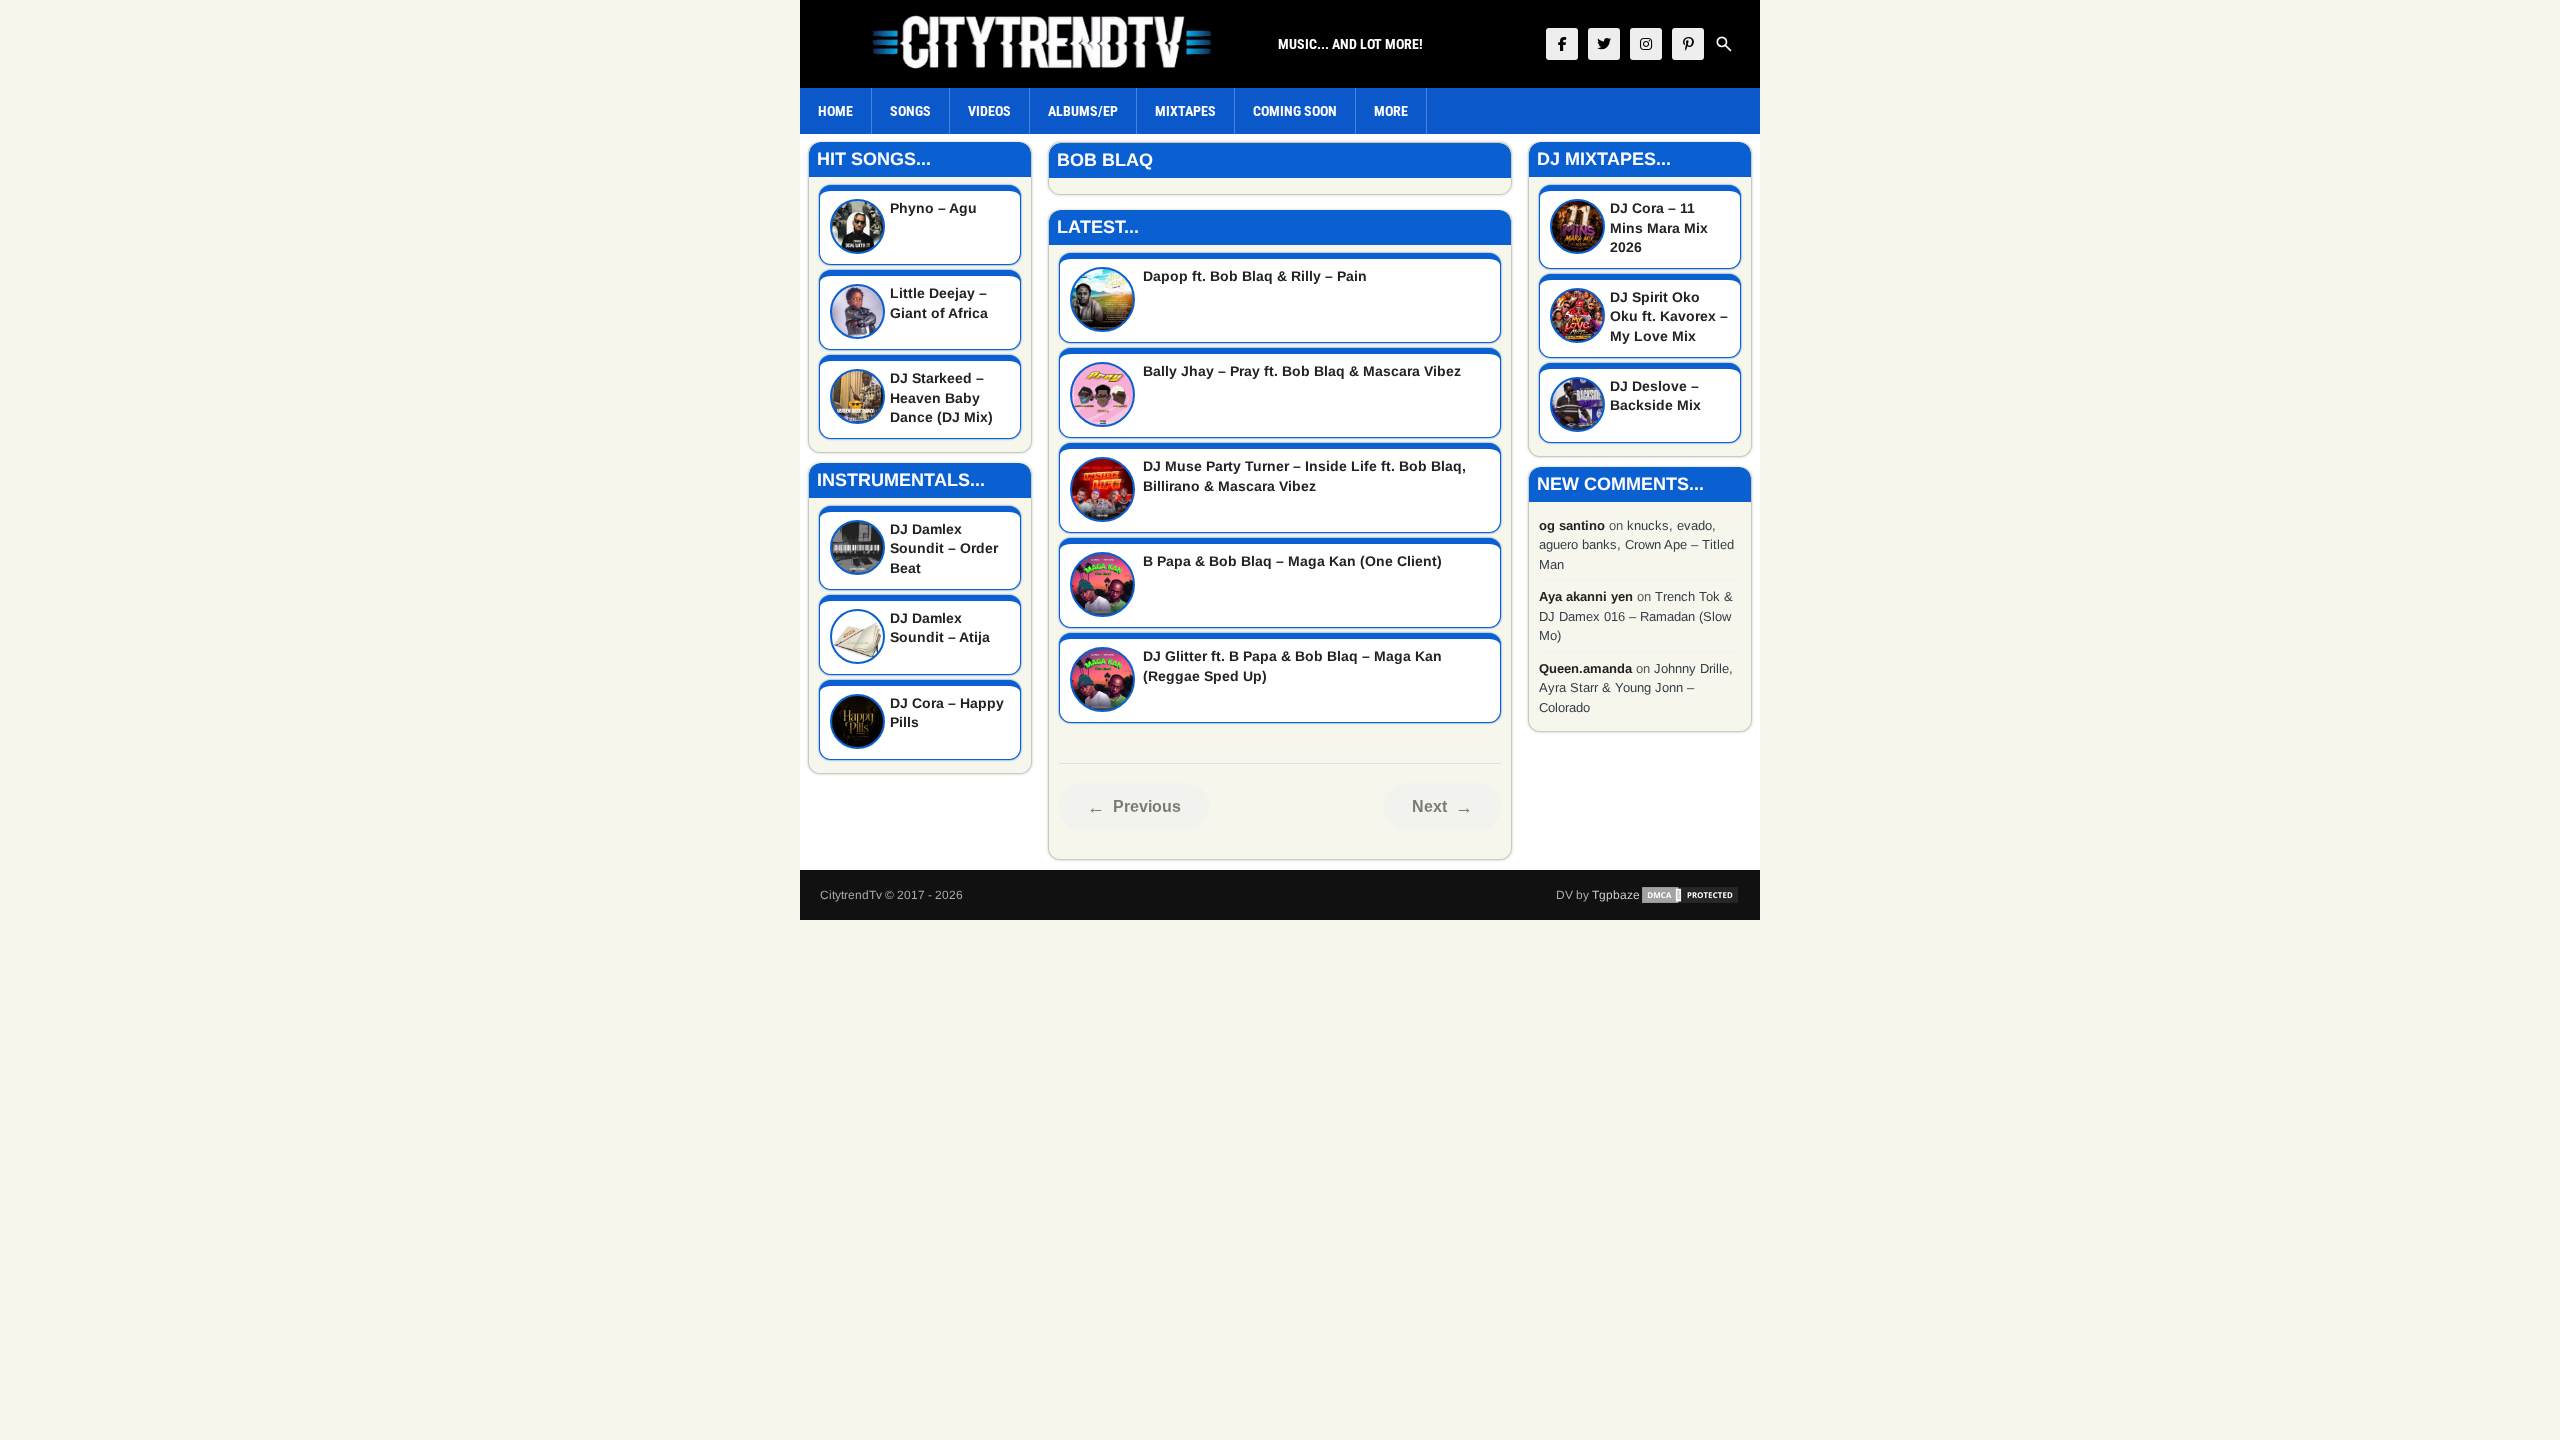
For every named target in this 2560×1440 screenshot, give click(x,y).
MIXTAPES (1185, 111)
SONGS (910, 111)
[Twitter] (1604, 44)
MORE (1391, 111)
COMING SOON (1295, 111)
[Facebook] (1562, 44)
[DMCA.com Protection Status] (1690, 895)
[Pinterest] (1688, 44)
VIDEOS (989, 111)
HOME (835, 111)
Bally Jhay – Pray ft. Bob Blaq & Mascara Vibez (1302, 371)
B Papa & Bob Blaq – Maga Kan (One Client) (1292, 561)
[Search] (1724, 44)
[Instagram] (1646, 44)
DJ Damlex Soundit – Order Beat (944, 548)
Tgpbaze (1616, 895)
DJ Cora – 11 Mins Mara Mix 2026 (1659, 227)
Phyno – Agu (933, 208)
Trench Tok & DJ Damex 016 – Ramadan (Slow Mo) (1636, 616)
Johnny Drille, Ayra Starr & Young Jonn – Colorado (1636, 688)
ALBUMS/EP (1083, 111)
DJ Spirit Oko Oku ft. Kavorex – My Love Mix (1669, 316)
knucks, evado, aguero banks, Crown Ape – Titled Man (1636, 545)
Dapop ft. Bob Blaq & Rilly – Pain (1255, 276)
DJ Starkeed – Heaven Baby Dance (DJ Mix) (941, 397)
